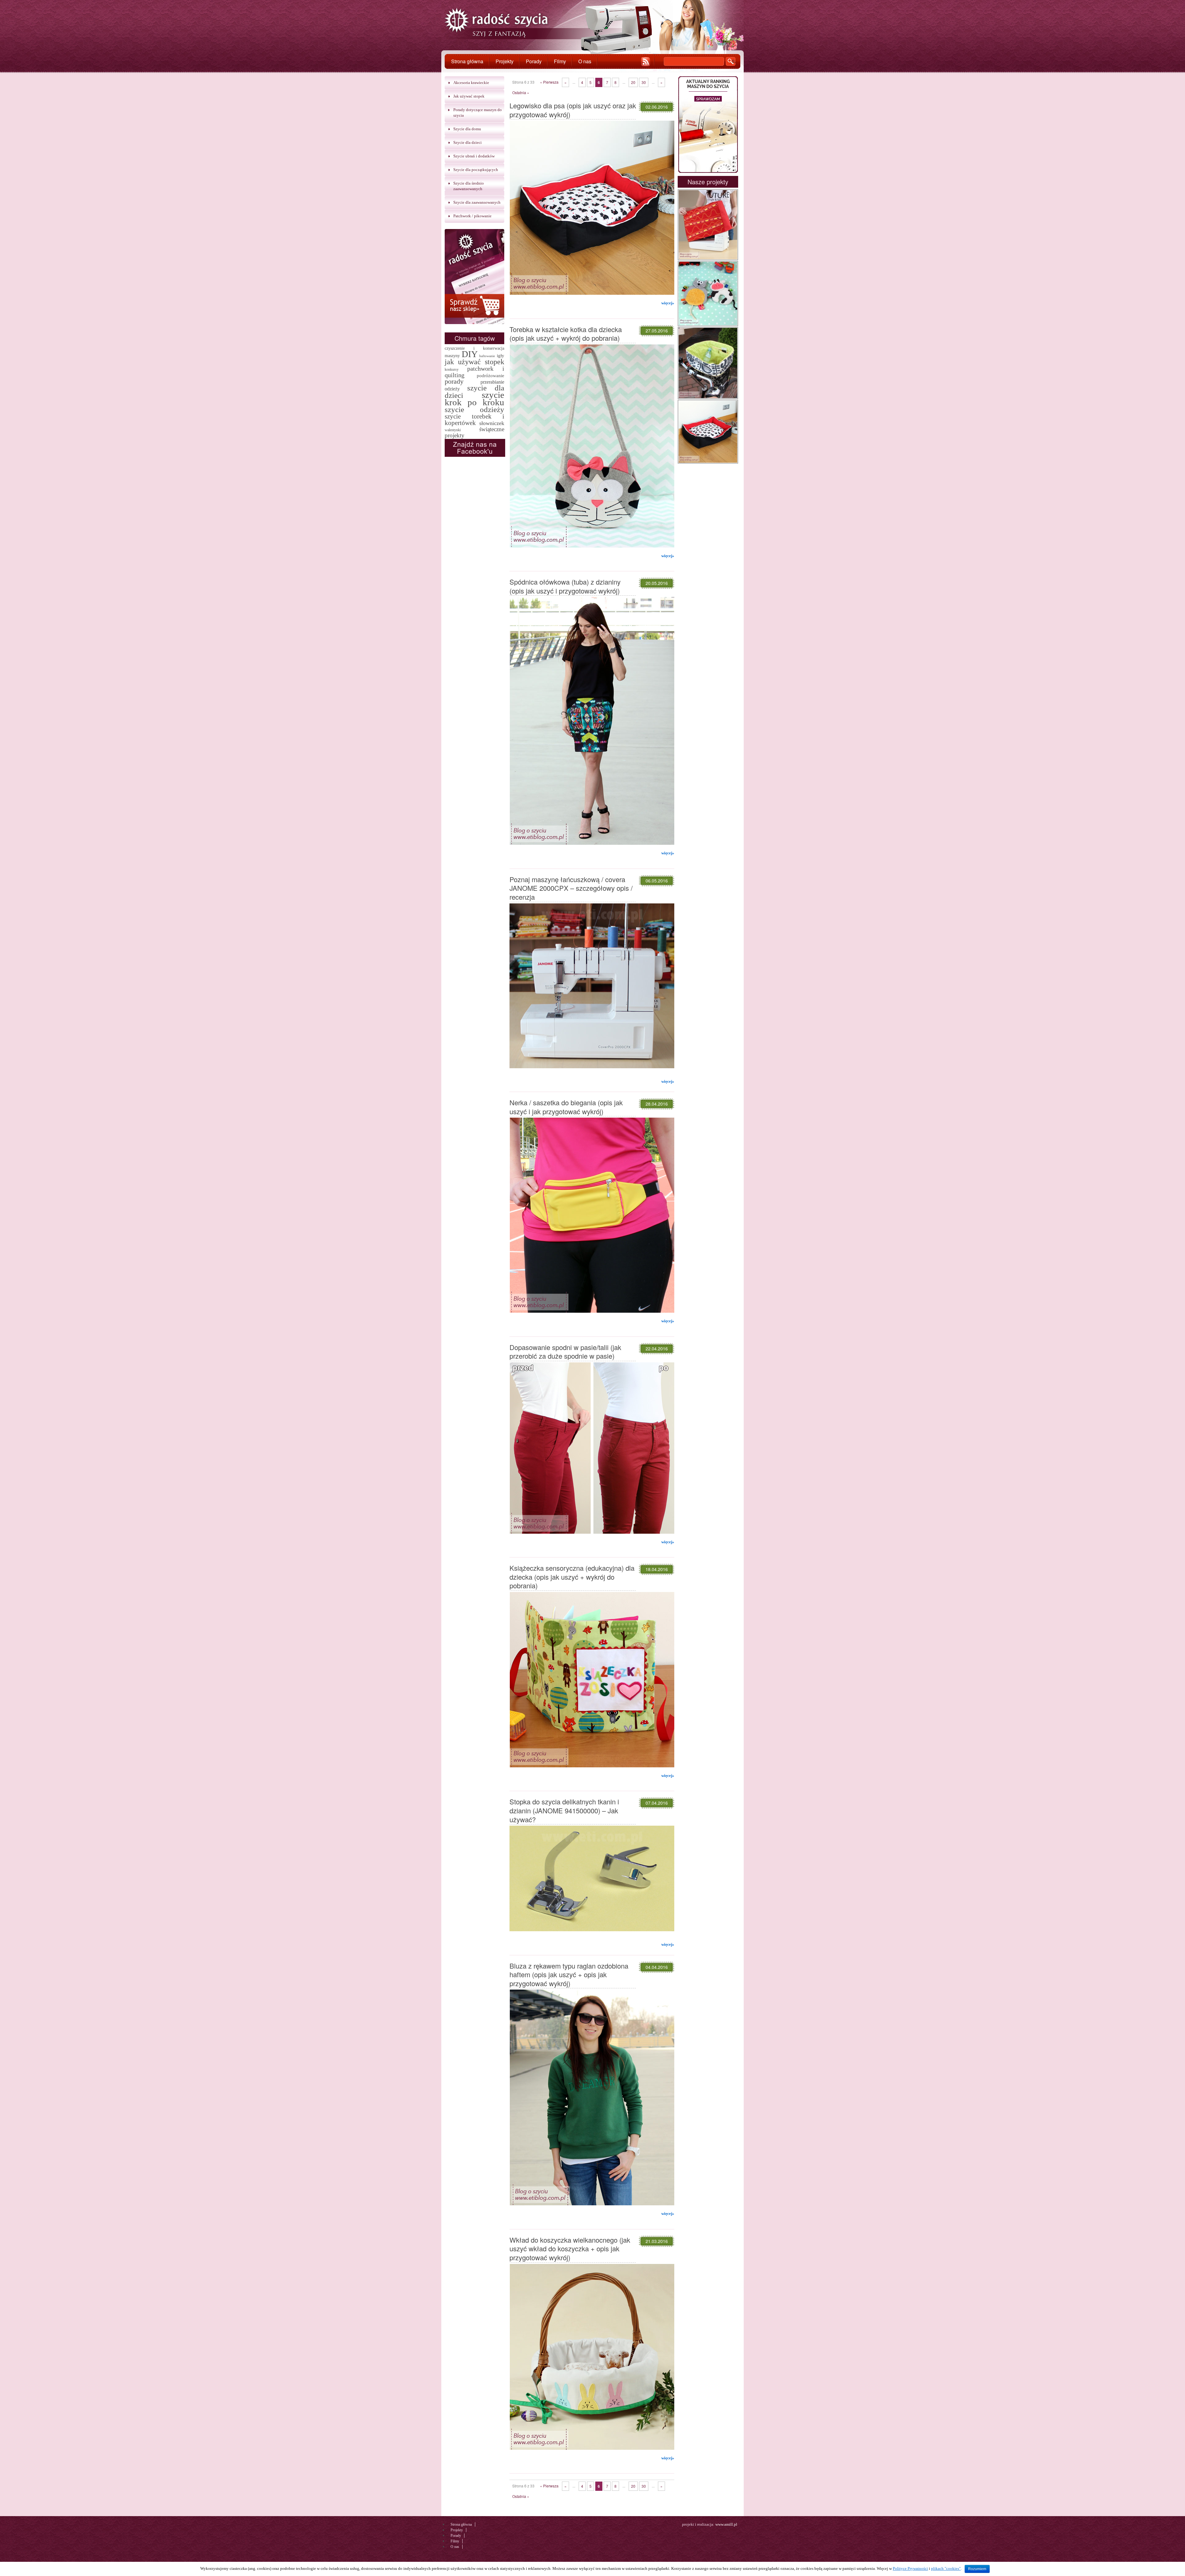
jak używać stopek (474, 362)
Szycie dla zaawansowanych (477, 202)
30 (644, 82)
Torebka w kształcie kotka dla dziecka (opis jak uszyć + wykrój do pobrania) (566, 334)
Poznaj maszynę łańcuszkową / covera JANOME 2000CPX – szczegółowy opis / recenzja (571, 888)
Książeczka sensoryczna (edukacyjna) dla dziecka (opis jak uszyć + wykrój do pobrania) (572, 1577)
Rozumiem (977, 2569)
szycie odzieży (474, 409)
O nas (585, 61)
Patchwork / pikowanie (472, 216)
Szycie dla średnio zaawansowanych (469, 186)
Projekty (505, 61)
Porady (534, 61)
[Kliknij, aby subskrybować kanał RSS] (646, 62)
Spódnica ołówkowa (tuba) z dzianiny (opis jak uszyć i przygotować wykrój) (565, 586)
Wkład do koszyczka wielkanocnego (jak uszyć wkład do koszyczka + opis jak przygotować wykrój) (570, 2249)
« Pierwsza (549, 82)
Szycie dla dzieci (468, 142)
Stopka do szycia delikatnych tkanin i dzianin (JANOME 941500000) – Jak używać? (564, 1810)
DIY (470, 354)
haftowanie (487, 356)
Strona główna (467, 61)
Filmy (560, 61)
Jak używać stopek (469, 96)
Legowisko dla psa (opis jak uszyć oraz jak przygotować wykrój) (573, 110)
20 (633, 82)
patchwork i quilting (474, 372)
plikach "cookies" (946, 2568)
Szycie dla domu (467, 129)
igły (501, 355)
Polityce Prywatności (910, 2568)
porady (454, 381)
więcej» (668, 303)
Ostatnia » (521, 92)
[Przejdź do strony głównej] (497, 24)
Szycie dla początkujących (476, 170)
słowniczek (492, 423)
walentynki (453, 430)
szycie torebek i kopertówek (474, 420)
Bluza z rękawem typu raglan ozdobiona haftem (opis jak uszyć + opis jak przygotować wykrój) (569, 1974)
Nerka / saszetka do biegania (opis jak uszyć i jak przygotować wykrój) (566, 1107)
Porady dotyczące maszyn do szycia (478, 113)
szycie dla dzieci (474, 392)
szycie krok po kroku (474, 398)
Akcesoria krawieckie (471, 83)
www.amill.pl (726, 2524)
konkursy (452, 369)
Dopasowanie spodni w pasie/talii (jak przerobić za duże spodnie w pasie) (565, 1352)
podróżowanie (491, 375)
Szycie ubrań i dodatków (474, 156)
